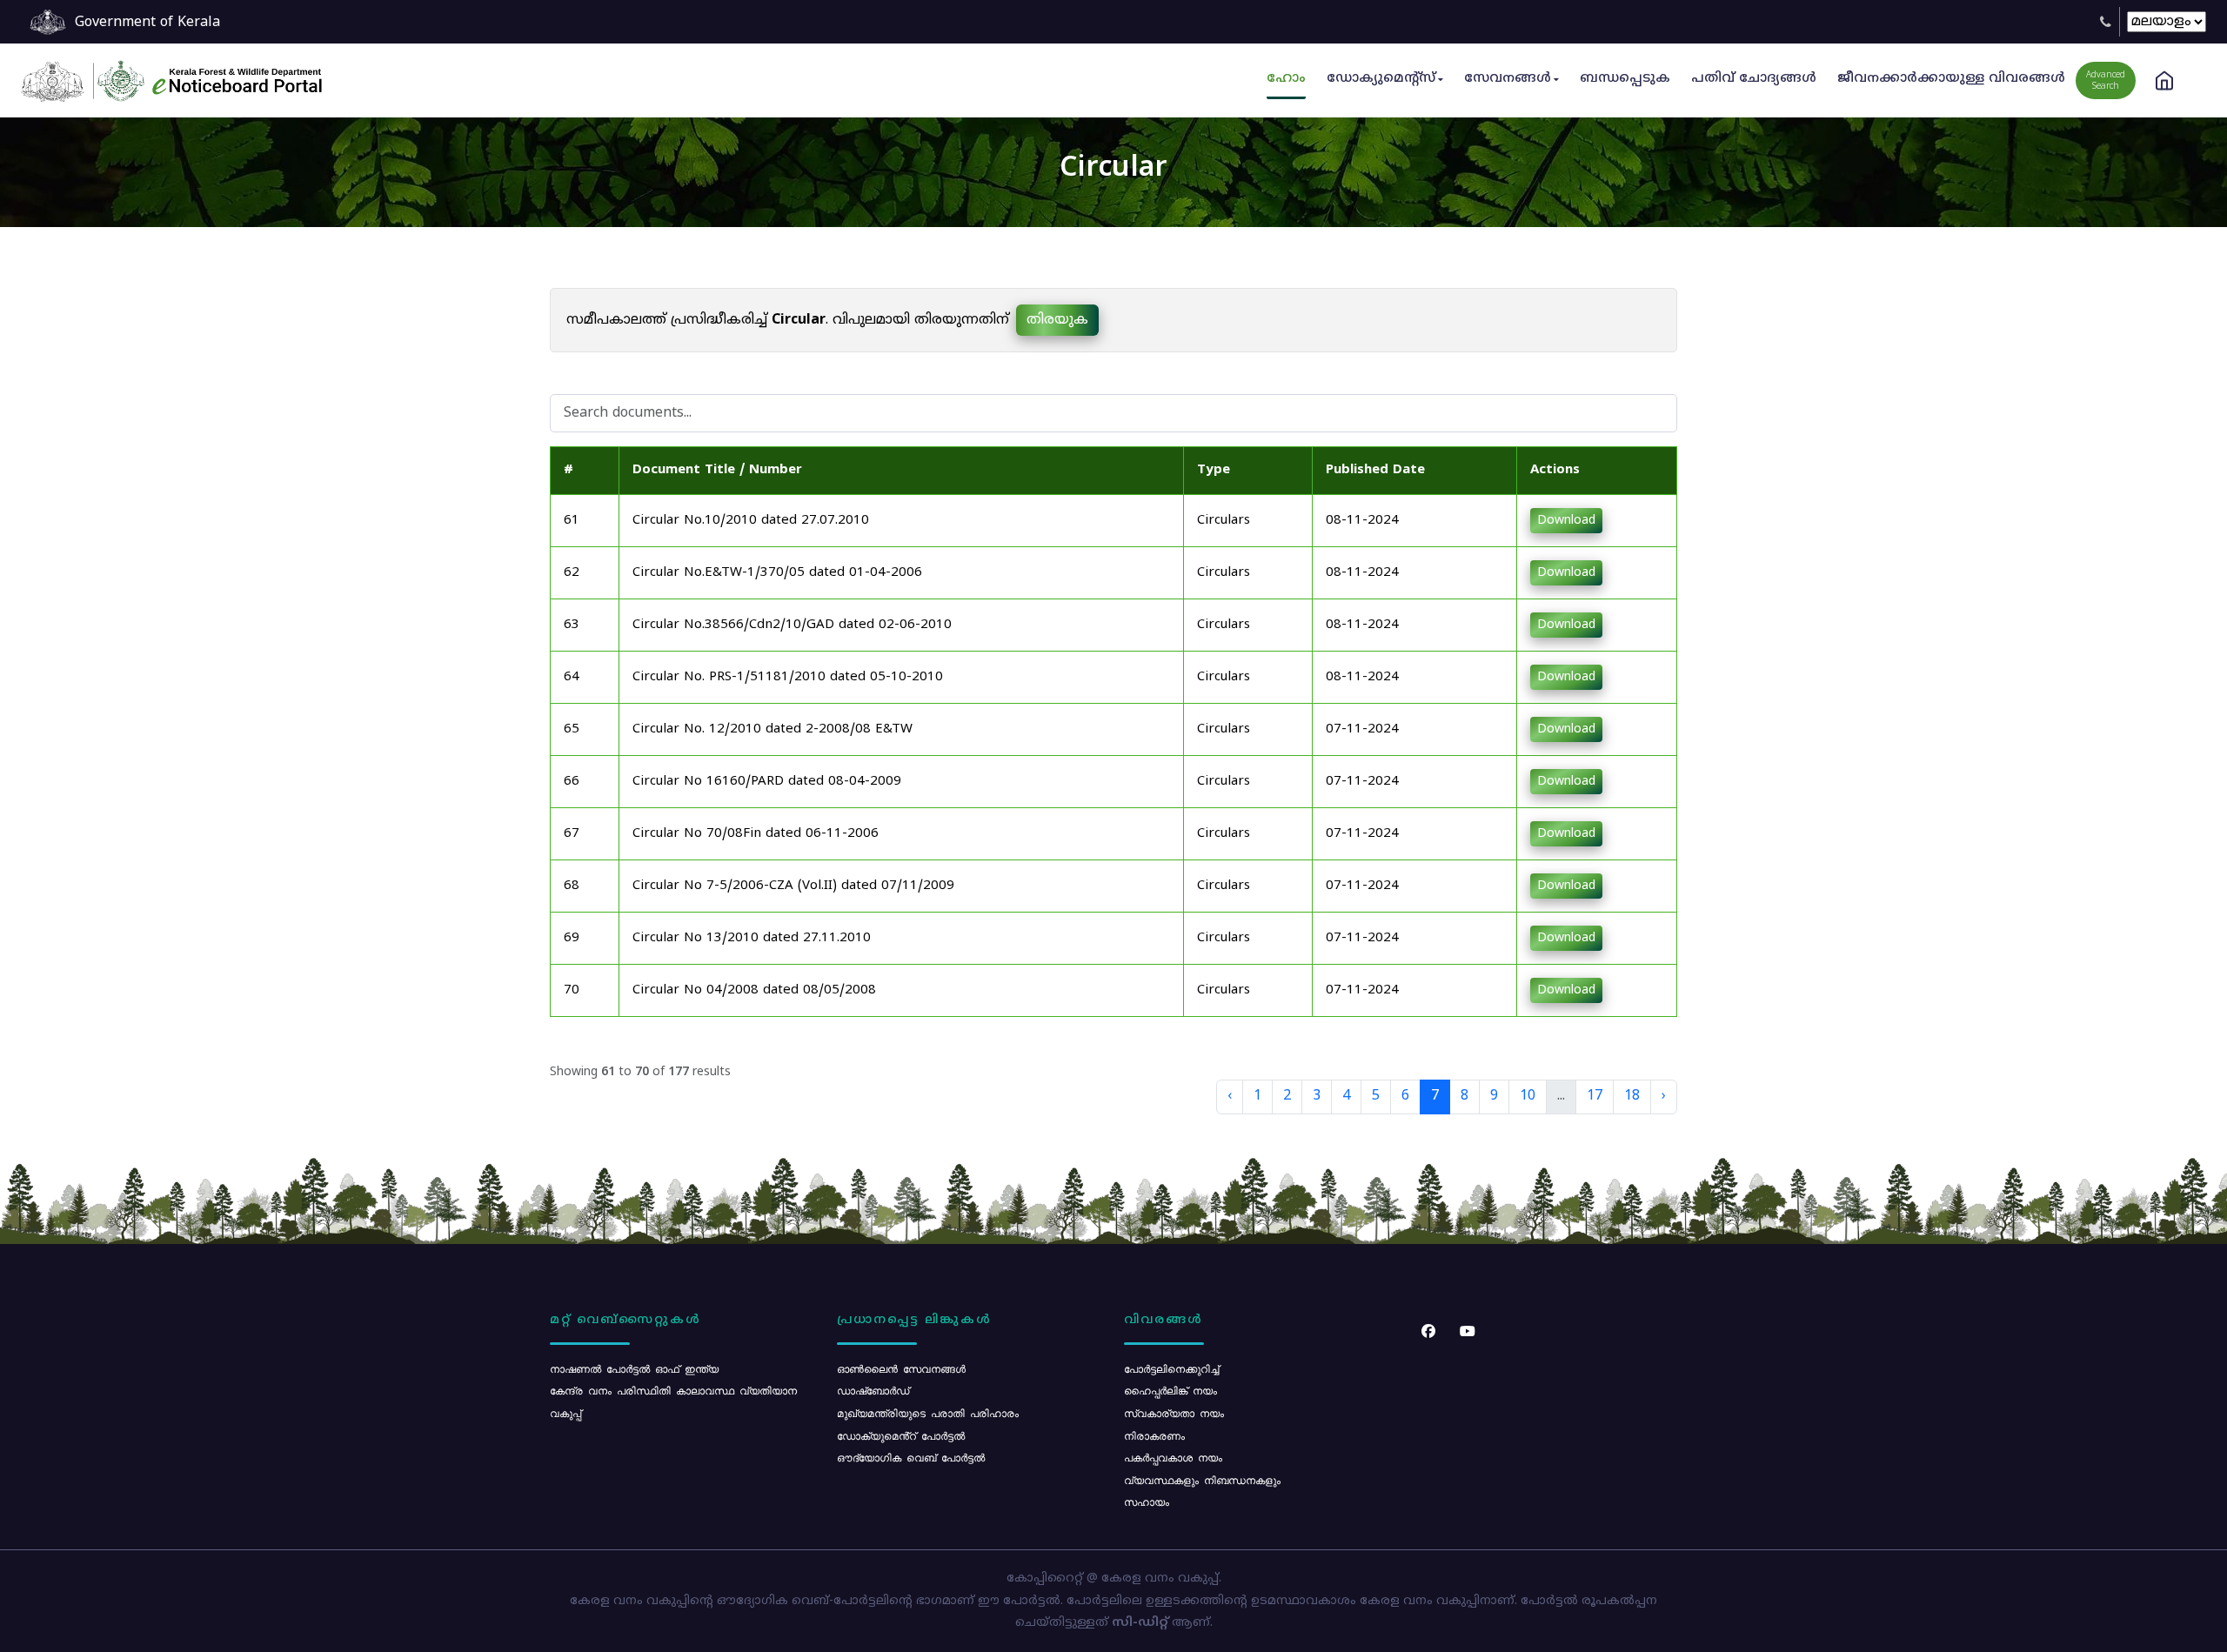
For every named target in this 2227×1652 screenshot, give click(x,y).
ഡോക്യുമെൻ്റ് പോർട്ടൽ (901, 1435)
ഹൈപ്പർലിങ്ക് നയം (1170, 1390)
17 (1595, 1096)
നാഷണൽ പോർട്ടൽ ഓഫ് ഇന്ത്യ (634, 1368)
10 (1528, 1096)
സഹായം (1147, 1502)
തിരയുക (1057, 320)
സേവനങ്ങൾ (1508, 79)
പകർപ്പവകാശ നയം (1173, 1457)
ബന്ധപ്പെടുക (1625, 79)
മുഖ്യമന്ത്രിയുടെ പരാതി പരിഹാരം (928, 1413)
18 (1632, 1096)
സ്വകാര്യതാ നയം (1174, 1413)
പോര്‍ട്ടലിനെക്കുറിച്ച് (1171, 1368)
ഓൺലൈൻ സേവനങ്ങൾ (901, 1368)
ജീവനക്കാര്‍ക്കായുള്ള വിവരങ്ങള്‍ (1951, 79)
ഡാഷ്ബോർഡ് (873, 1390)
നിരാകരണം (1154, 1435)
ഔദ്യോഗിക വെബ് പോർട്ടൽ (911, 1457)
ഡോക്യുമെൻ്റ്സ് (1381, 79)
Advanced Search (2106, 81)
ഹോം (1286, 79)
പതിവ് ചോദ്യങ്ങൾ (1754, 79)
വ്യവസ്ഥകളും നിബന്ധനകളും (1202, 1480)
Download (1566, 521)
